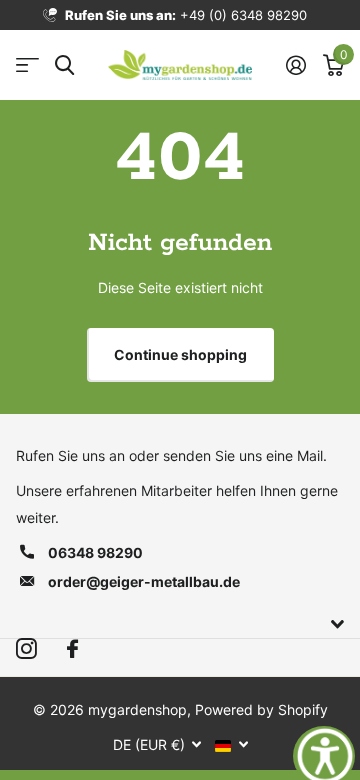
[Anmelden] (295, 65)
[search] (64, 65)
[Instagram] (26, 649)
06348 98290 (95, 552)
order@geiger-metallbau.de (144, 581)
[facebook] (72, 649)
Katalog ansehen (27, 65)
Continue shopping (180, 354)
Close (180, 625)
